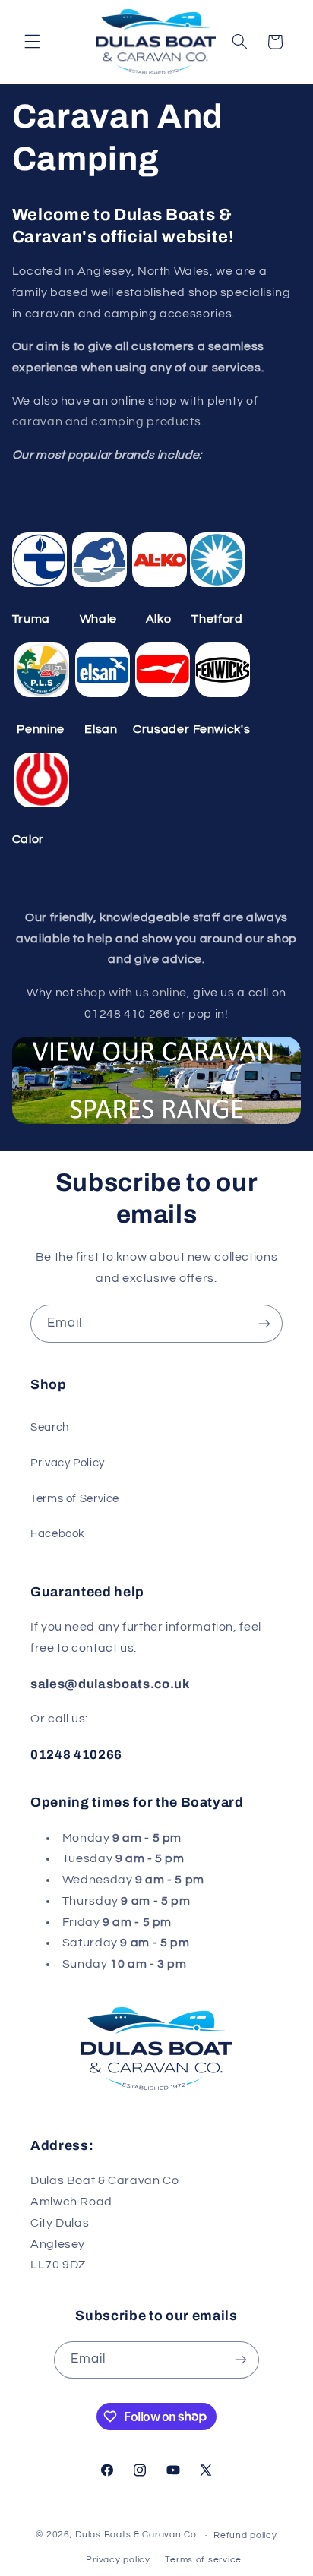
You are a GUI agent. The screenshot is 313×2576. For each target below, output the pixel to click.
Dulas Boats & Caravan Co (136, 2535)
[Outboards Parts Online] (157, 1123)
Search (50, 1427)
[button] (32, 42)
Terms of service (203, 2560)
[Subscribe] (264, 1323)
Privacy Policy (68, 1463)
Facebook (58, 1534)
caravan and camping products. (108, 421)
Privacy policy (118, 2560)
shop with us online (132, 993)
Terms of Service (75, 1499)
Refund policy (245, 2535)
